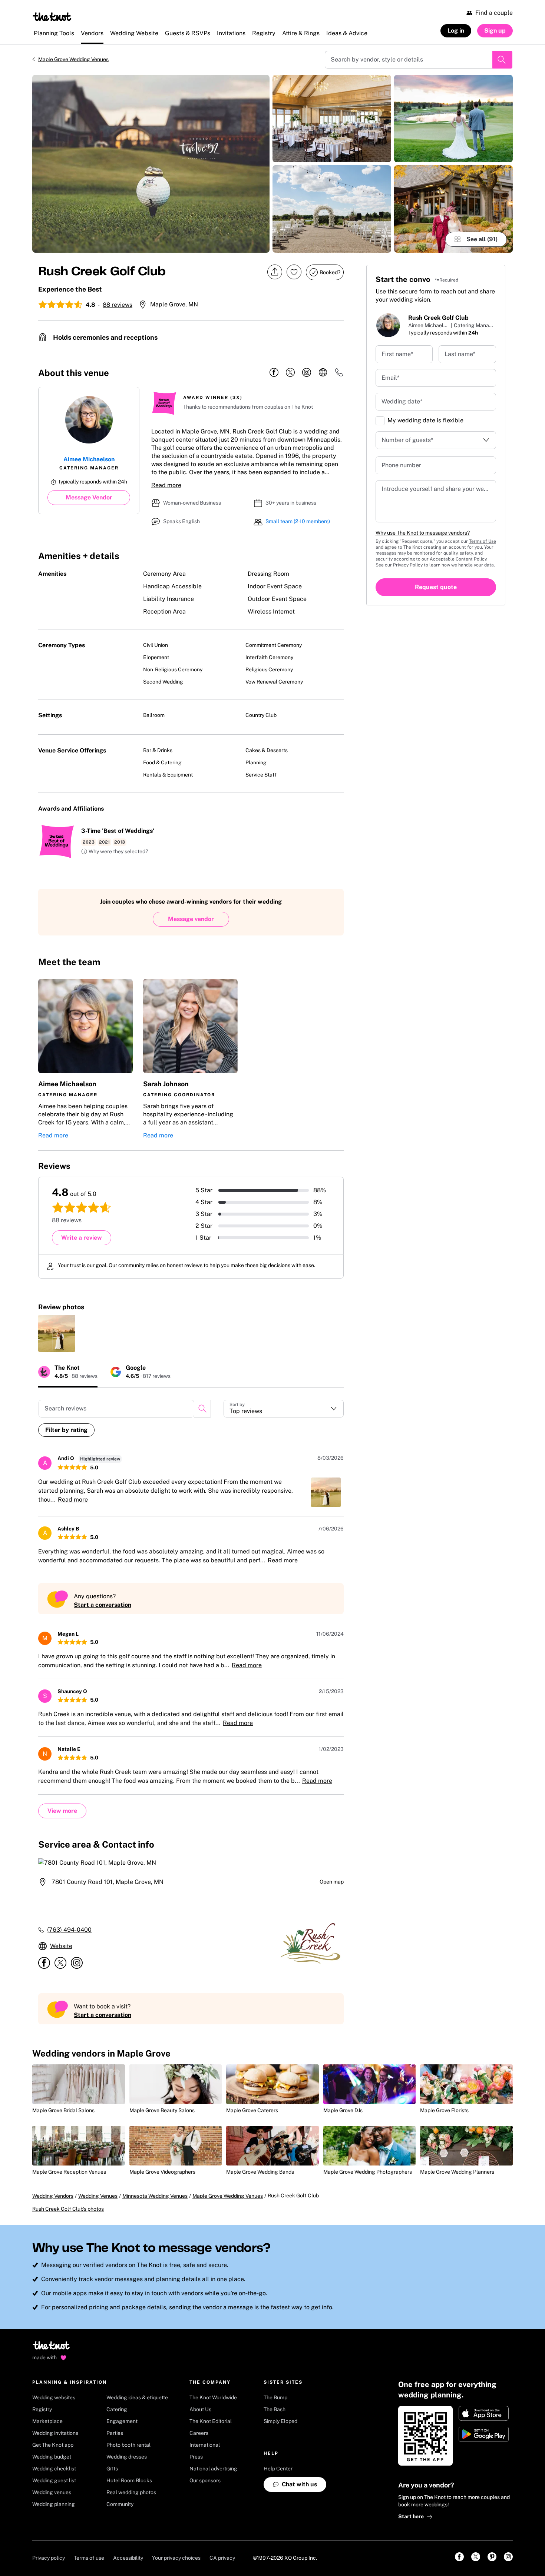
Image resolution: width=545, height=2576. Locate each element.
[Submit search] (502, 60)
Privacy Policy (408, 565)
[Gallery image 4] (453, 119)
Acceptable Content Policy (458, 559)
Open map (332, 1882)
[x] (290, 373)
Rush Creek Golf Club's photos (68, 2209)
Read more (166, 485)
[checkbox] (380, 421)
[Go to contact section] (339, 375)
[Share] (275, 272)
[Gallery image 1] (151, 164)
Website (61, 1946)
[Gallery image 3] (332, 209)
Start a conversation (103, 1605)
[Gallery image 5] (453, 209)
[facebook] (274, 373)
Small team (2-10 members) (298, 521)
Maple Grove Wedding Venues (73, 59)
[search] (202, 1409)
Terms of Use (483, 541)
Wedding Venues (98, 2196)
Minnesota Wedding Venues (155, 2196)
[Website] (323, 373)
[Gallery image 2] (332, 119)
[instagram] (307, 373)
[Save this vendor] (294, 272)
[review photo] (57, 1333)
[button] (115, 852)
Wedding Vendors (53, 2196)
